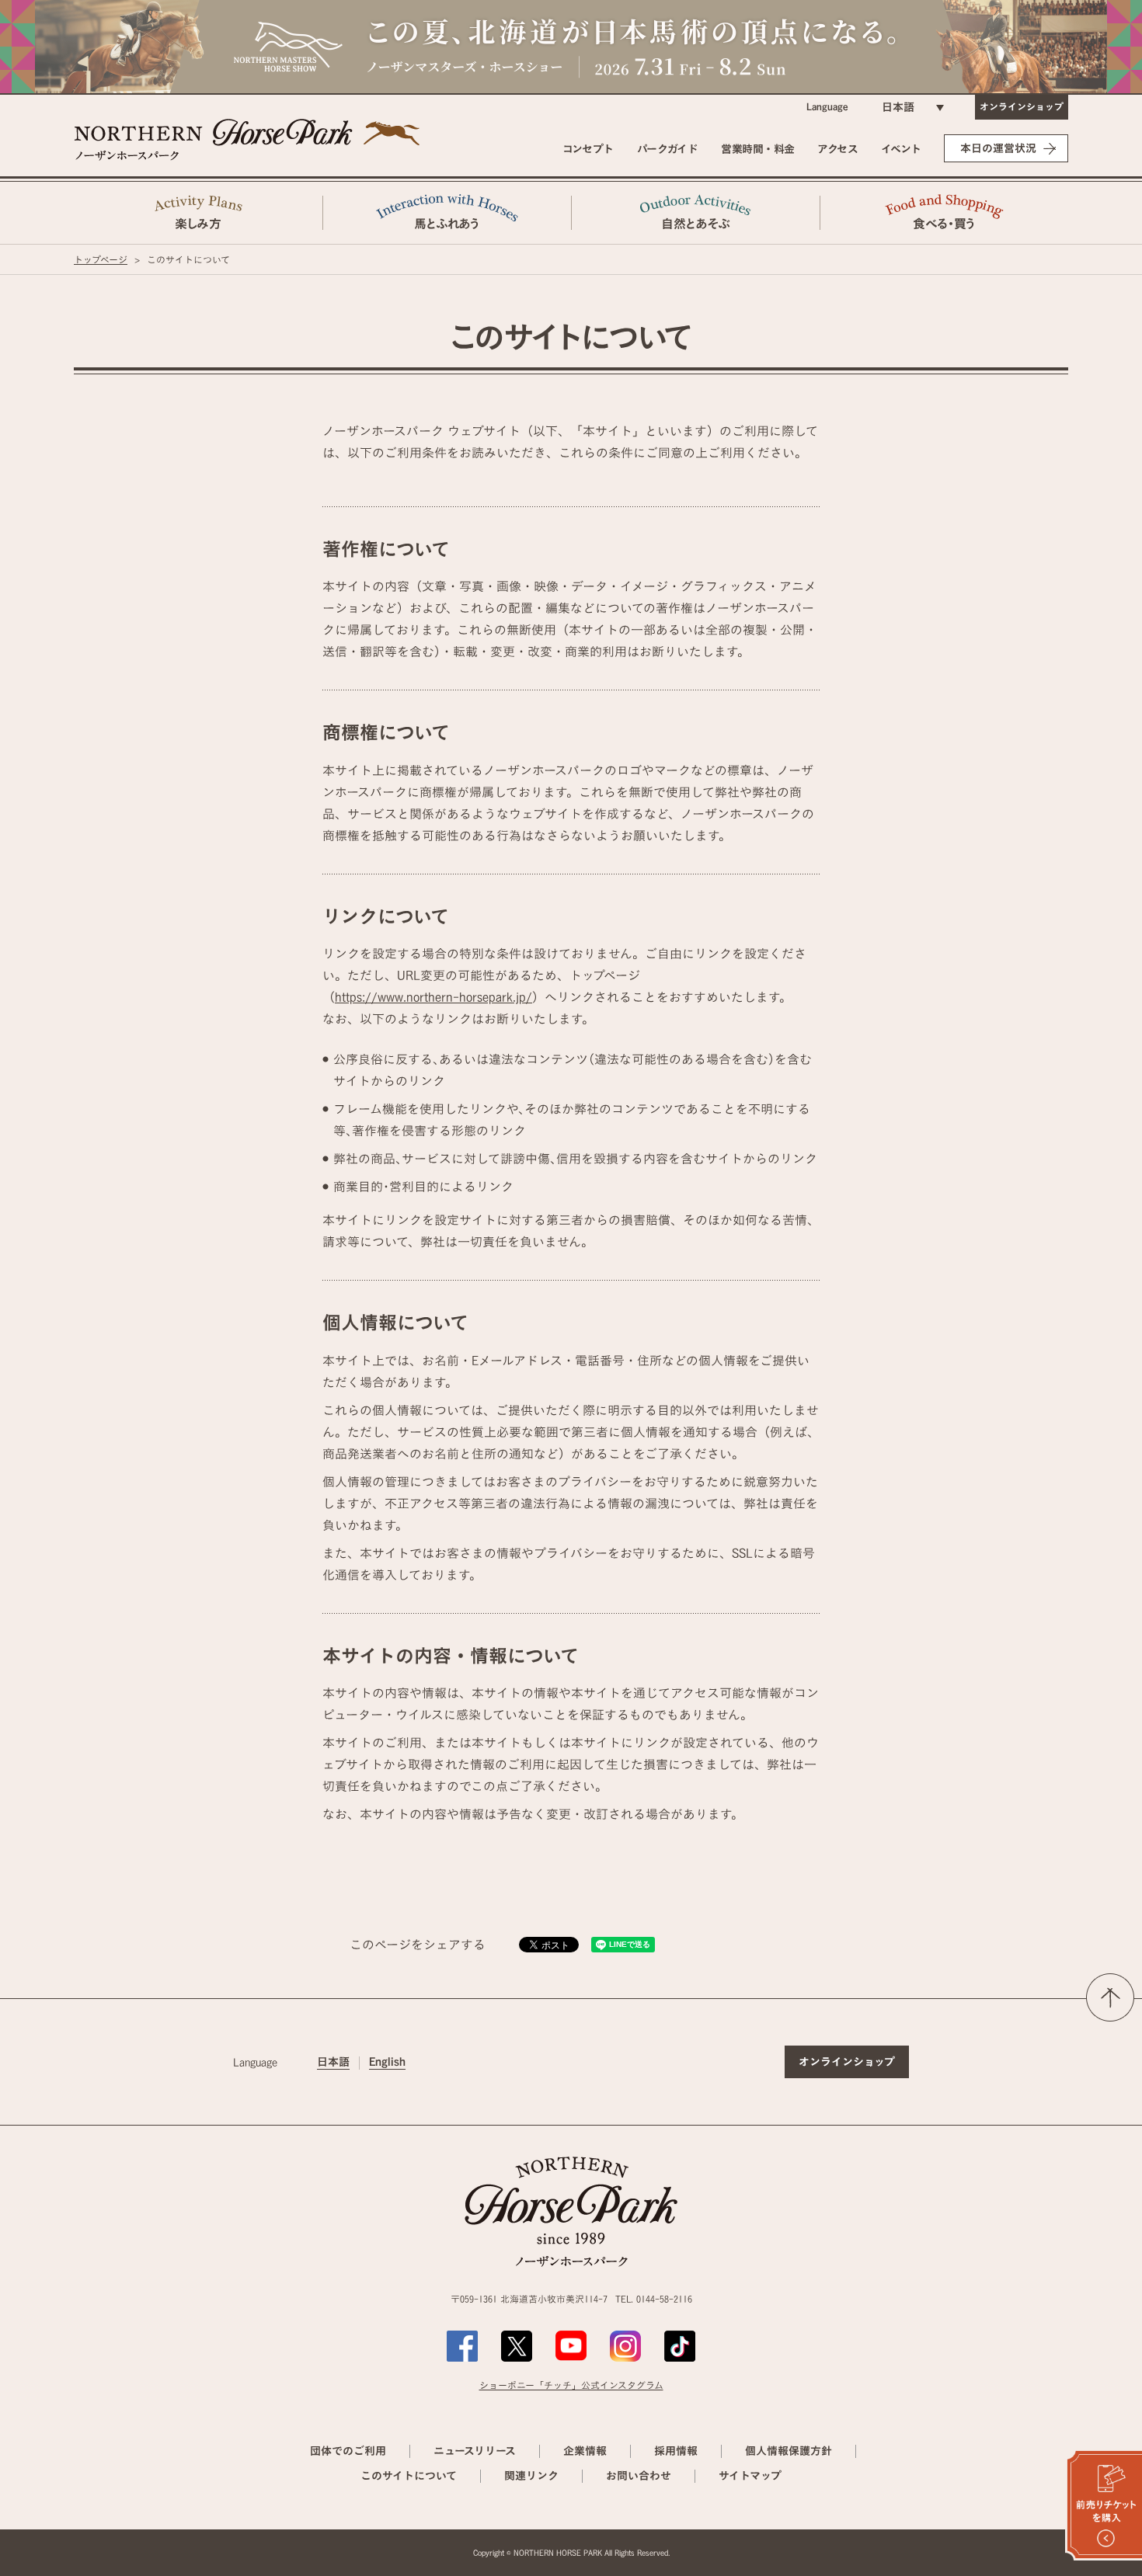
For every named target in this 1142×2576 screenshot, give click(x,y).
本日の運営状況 (998, 148)
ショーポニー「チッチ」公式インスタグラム (571, 2385)
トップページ (101, 259)
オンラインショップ (1022, 106)
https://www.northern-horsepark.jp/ (433, 997)
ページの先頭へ (1110, 1997)
